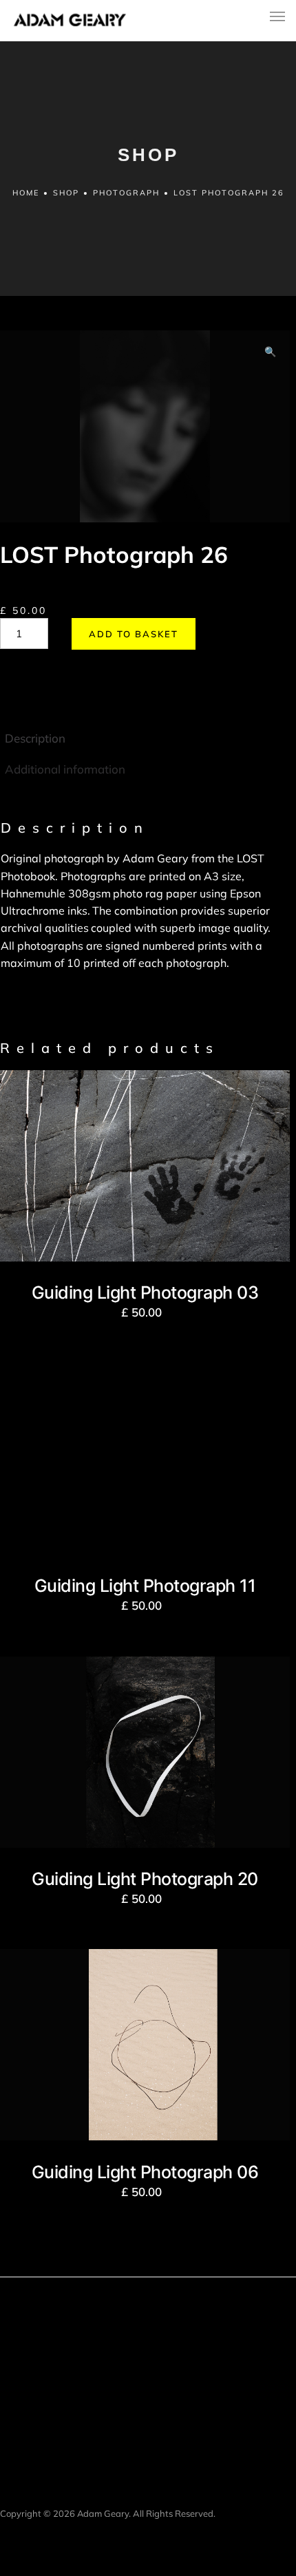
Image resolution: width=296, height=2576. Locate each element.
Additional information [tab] (65, 769)
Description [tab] (35, 738)
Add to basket (134, 634)
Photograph (126, 193)
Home (26, 193)
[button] (270, 352)
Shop (66, 193)
